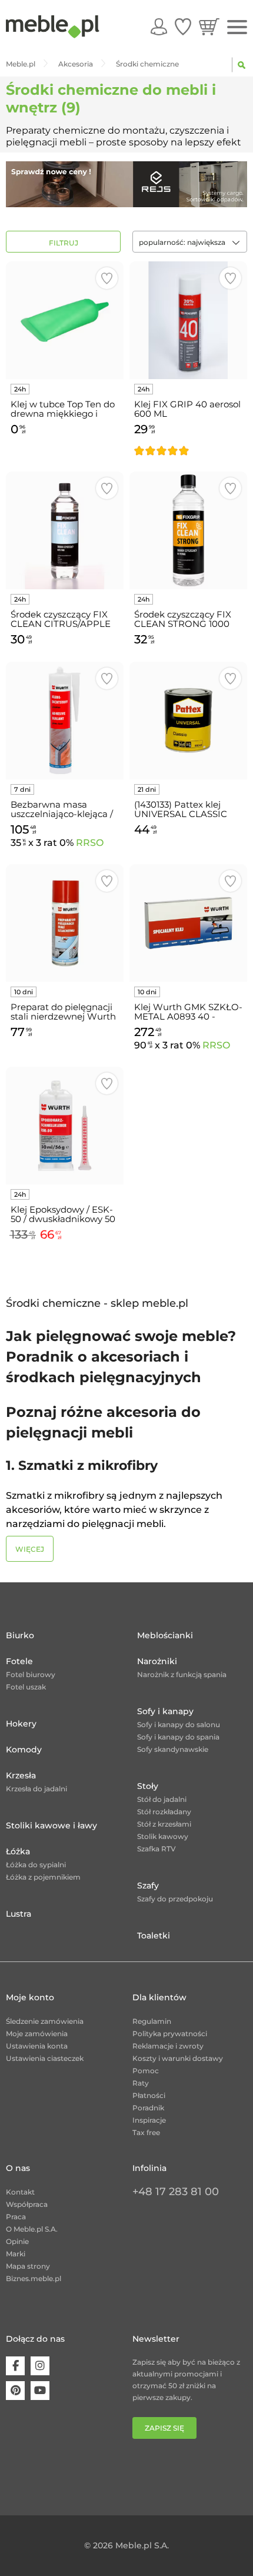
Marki (16, 2254)
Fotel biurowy (31, 1674)
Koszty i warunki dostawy (178, 2058)
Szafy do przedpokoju (175, 1899)
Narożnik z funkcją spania (182, 1674)
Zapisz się (164, 2428)
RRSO (90, 843)
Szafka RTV (157, 1849)
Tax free (146, 2132)
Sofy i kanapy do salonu (179, 1724)
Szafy (148, 1885)
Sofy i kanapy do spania (178, 1737)
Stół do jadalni (162, 1799)
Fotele (19, 1661)
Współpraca (27, 2204)
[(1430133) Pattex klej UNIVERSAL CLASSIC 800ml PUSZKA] (188, 721)
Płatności (149, 2095)
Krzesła (21, 1775)
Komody (24, 1750)
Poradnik (148, 2108)
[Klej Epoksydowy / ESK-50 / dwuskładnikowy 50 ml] (65, 1126)
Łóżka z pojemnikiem (43, 1877)
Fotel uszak (26, 1687)
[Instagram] (40, 2366)
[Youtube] (40, 2391)
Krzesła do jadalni (36, 1789)
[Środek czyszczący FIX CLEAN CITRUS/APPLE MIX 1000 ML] (65, 530)
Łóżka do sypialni (36, 1865)
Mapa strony (28, 2266)
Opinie (17, 2241)
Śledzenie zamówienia (45, 2021)
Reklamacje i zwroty (168, 2046)
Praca (16, 2217)
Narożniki (157, 1661)
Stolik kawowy (163, 1836)
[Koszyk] (209, 26)
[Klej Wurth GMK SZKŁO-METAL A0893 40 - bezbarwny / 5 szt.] (188, 923)
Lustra (19, 1914)
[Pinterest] (15, 2391)
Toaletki (154, 1936)
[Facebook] (15, 2366)
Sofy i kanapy (165, 1711)
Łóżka (18, 1851)
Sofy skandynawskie (173, 1749)
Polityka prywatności (170, 2034)
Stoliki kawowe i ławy (51, 1825)
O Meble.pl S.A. (32, 2229)
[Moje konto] (159, 26)
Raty (141, 2083)
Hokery (21, 1724)
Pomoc (146, 2071)
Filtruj (64, 243)
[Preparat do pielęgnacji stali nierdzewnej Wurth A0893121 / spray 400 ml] (65, 923)
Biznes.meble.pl (34, 2278)
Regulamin (152, 2021)
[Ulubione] (183, 26)
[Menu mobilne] (237, 27)
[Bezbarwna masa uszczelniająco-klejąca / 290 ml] (65, 721)
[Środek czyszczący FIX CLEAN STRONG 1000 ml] (188, 530)
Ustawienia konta (37, 2046)
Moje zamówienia (37, 2034)
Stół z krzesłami (164, 1824)
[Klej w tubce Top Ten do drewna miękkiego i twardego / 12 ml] (65, 320)
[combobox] (190, 242)
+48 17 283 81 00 (176, 2192)
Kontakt (20, 2192)
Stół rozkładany (164, 1812)
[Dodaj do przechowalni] (107, 278)
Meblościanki (165, 1635)
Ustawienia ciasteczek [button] (45, 2058)
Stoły (148, 1786)
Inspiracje (149, 2120)
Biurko (20, 1635)
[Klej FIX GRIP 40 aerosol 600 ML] (188, 320)
